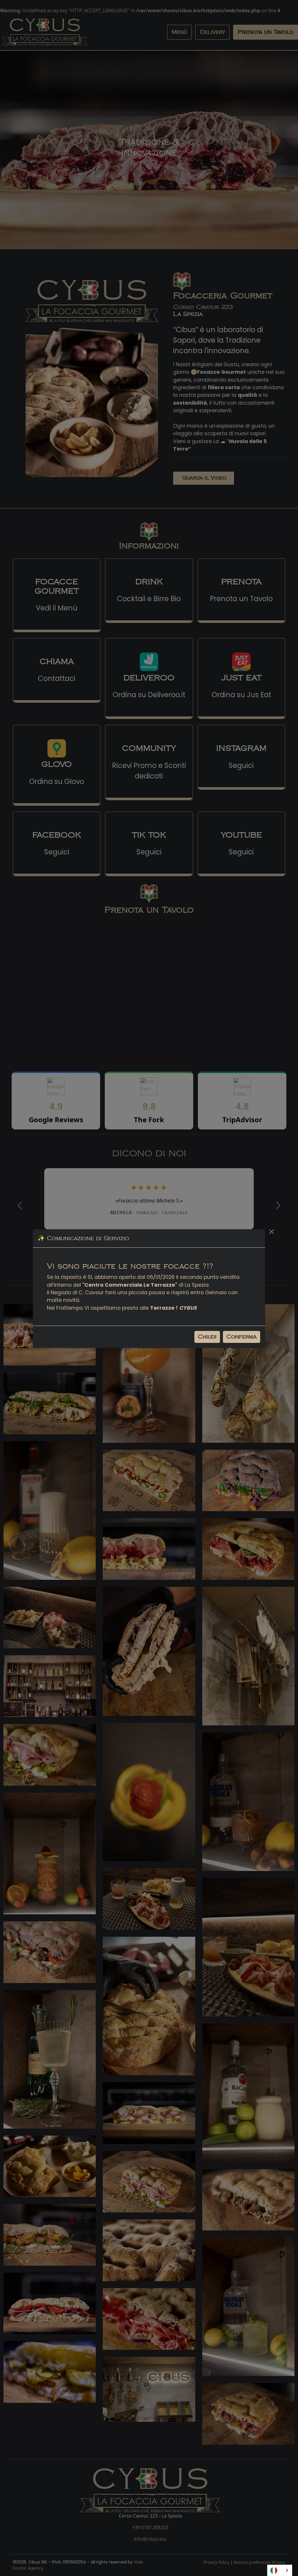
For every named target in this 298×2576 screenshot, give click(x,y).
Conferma (242, 1337)
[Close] (272, 1232)
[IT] (280, 2570)
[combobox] (280, 2570)
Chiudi (207, 1337)
